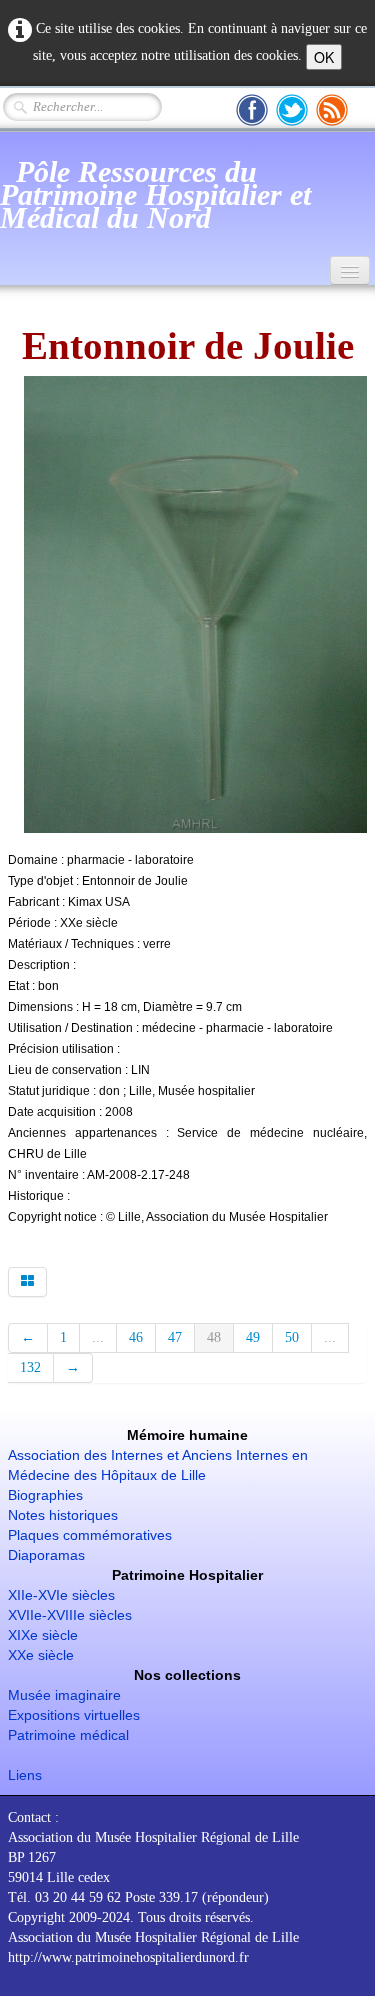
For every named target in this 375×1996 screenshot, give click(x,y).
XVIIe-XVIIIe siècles (70, 1615)
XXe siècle (41, 1655)
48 (214, 1337)
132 (30, 1367)
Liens (25, 1775)
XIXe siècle (43, 1635)
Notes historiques (63, 1515)
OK (324, 57)
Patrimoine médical (68, 1735)
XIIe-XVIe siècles (61, 1595)
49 (253, 1337)
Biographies (45, 1495)
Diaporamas (46, 1555)
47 (175, 1337)
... (98, 1337)
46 (136, 1337)
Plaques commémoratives (90, 1535)
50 (292, 1337)
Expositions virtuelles (74, 1715)
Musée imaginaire (64, 1695)
